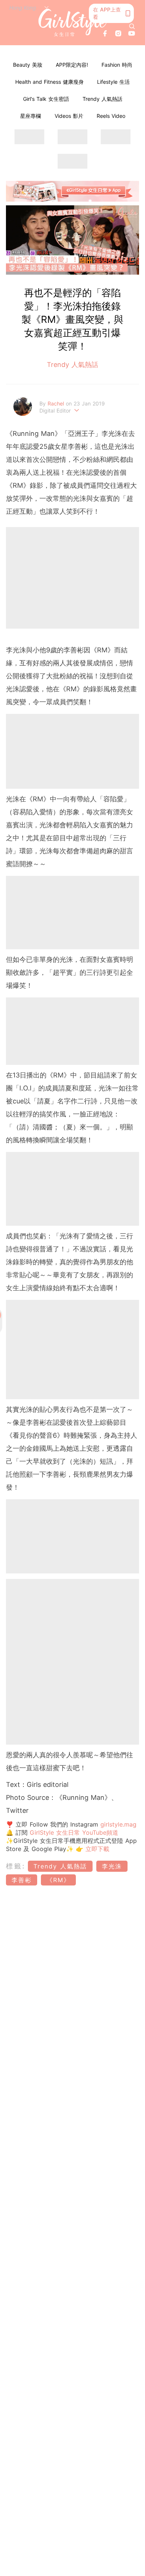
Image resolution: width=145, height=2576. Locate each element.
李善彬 (22, 1880)
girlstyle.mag (118, 1824)
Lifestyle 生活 (113, 82)
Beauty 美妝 (28, 65)
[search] (132, 26)
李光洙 (112, 1866)
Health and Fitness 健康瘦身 (49, 82)
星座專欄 (30, 116)
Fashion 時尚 (117, 65)
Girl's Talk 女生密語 (46, 99)
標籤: (16, 1866)
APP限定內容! (72, 65)
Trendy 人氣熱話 (102, 99)
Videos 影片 (69, 116)
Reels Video (111, 116)
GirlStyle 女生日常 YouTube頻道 (74, 1832)
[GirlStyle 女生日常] (73, 23)
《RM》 (58, 1880)
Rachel (57, 403)
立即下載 (96, 1849)
